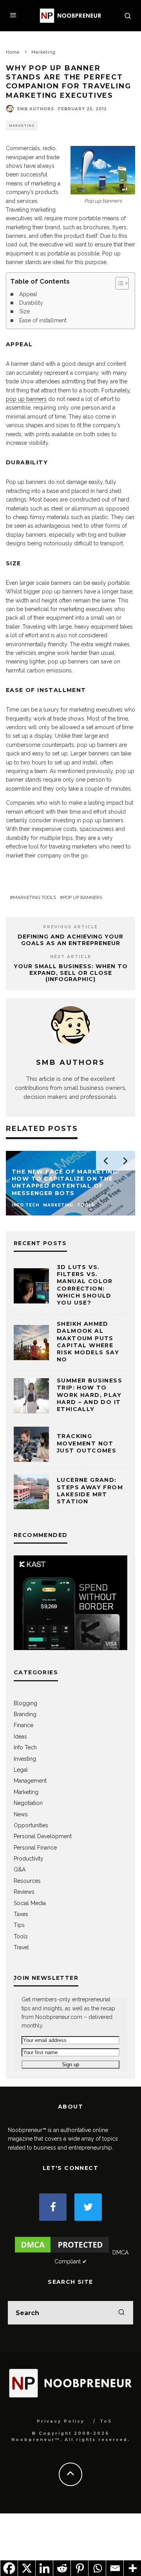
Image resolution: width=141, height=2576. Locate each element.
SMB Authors (35, 109)
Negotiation (28, 1803)
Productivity (29, 1859)
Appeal (28, 294)
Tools (21, 1936)
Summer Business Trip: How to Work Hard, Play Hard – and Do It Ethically (89, 1395)
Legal (21, 1770)
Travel (21, 1947)
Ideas (20, 1737)
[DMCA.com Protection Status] (62, 2252)
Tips (19, 1925)
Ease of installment (43, 320)
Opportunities (31, 1825)
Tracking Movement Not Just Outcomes (87, 1443)
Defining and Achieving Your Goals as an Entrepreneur (70, 940)
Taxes (21, 1914)
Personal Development (43, 1836)
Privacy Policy (61, 2421)
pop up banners (26, 399)
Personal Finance (35, 1848)
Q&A (20, 1870)
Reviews (24, 1892)
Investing (25, 1759)
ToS (106, 2421)
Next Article (71, 957)
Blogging (25, 1703)
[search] (121, 2313)
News (21, 1814)
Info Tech (25, 1747)
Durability (31, 303)
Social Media (30, 1903)
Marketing (22, 126)
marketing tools (34, 897)
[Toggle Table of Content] (118, 283)
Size (24, 311)
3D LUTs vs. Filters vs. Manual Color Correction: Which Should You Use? (85, 1285)
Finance (23, 1725)
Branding (25, 1714)
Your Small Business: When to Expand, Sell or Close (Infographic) (71, 973)
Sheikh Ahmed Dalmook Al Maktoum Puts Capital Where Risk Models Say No (88, 1342)
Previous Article (70, 927)
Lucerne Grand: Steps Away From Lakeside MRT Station (90, 1491)
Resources (27, 1881)
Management (30, 1781)
